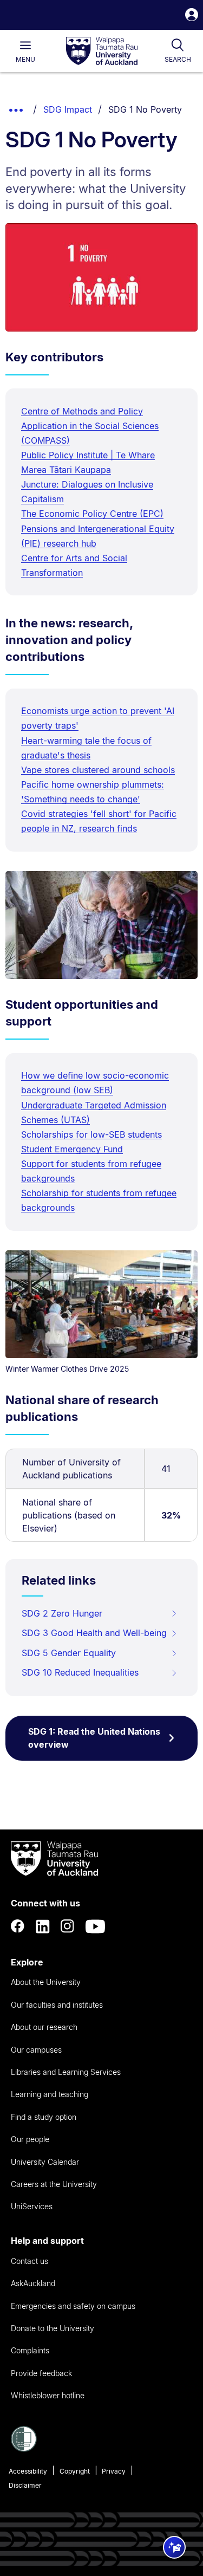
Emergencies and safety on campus (73, 2306)
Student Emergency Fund (72, 1149)
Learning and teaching (50, 2094)
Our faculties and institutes (57, 2005)
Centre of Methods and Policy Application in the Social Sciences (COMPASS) (90, 426)
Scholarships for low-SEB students (91, 1134)
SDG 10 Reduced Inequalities (80, 1672)
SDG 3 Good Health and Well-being (94, 1633)
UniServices (32, 2206)
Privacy (114, 2471)
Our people (30, 2139)
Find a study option (44, 2117)
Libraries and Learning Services (66, 2072)
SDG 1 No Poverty (145, 109)
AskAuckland (33, 2283)
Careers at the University (54, 2184)
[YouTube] (95, 1926)
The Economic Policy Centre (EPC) (92, 514)
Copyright (75, 2471)
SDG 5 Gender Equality (69, 1653)
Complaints (30, 2350)
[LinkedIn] (43, 1926)
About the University (46, 1982)
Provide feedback (41, 2373)
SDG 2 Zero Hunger (62, 1613)
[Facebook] (18, 1926)
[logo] (102, 51)
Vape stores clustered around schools (98, 770)
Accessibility (28, 2471)
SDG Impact (68, 109)
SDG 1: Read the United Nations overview (94, 1738)
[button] (192, 16)
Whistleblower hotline (48, 2395)
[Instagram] (68, 1926)
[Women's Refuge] (24, 2449)
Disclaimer (25, 2485)
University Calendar (45, 2162)
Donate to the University (53, 2328)
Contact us (30, 2261)
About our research (44, 2027)
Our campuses (36, 2050)
